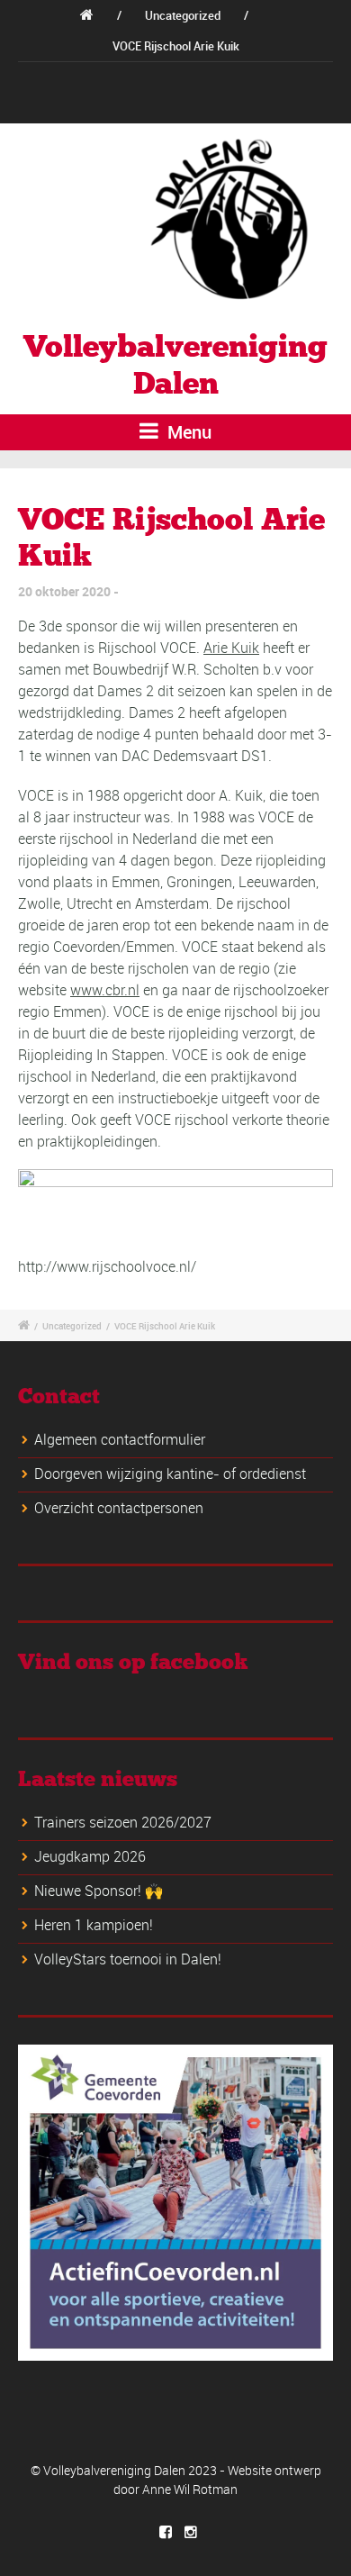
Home (51, 77)
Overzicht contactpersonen (119, 1508)
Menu (187, 432)
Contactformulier (272, 77)
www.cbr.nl (105, 990)
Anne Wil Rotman (190, 2489)
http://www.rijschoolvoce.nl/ (107, 1266)
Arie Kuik (231, 648)
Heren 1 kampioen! (94, 1925)
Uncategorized (183, 15)
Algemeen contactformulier (120, 1439)
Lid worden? (178, 77)
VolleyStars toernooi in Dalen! (128, 1959)
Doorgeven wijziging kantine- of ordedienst (170, 1474)
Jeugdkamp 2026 (90, 1856)
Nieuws (107, 77)
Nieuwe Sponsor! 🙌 (99, 1891)
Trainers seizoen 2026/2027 (123, 1822)
